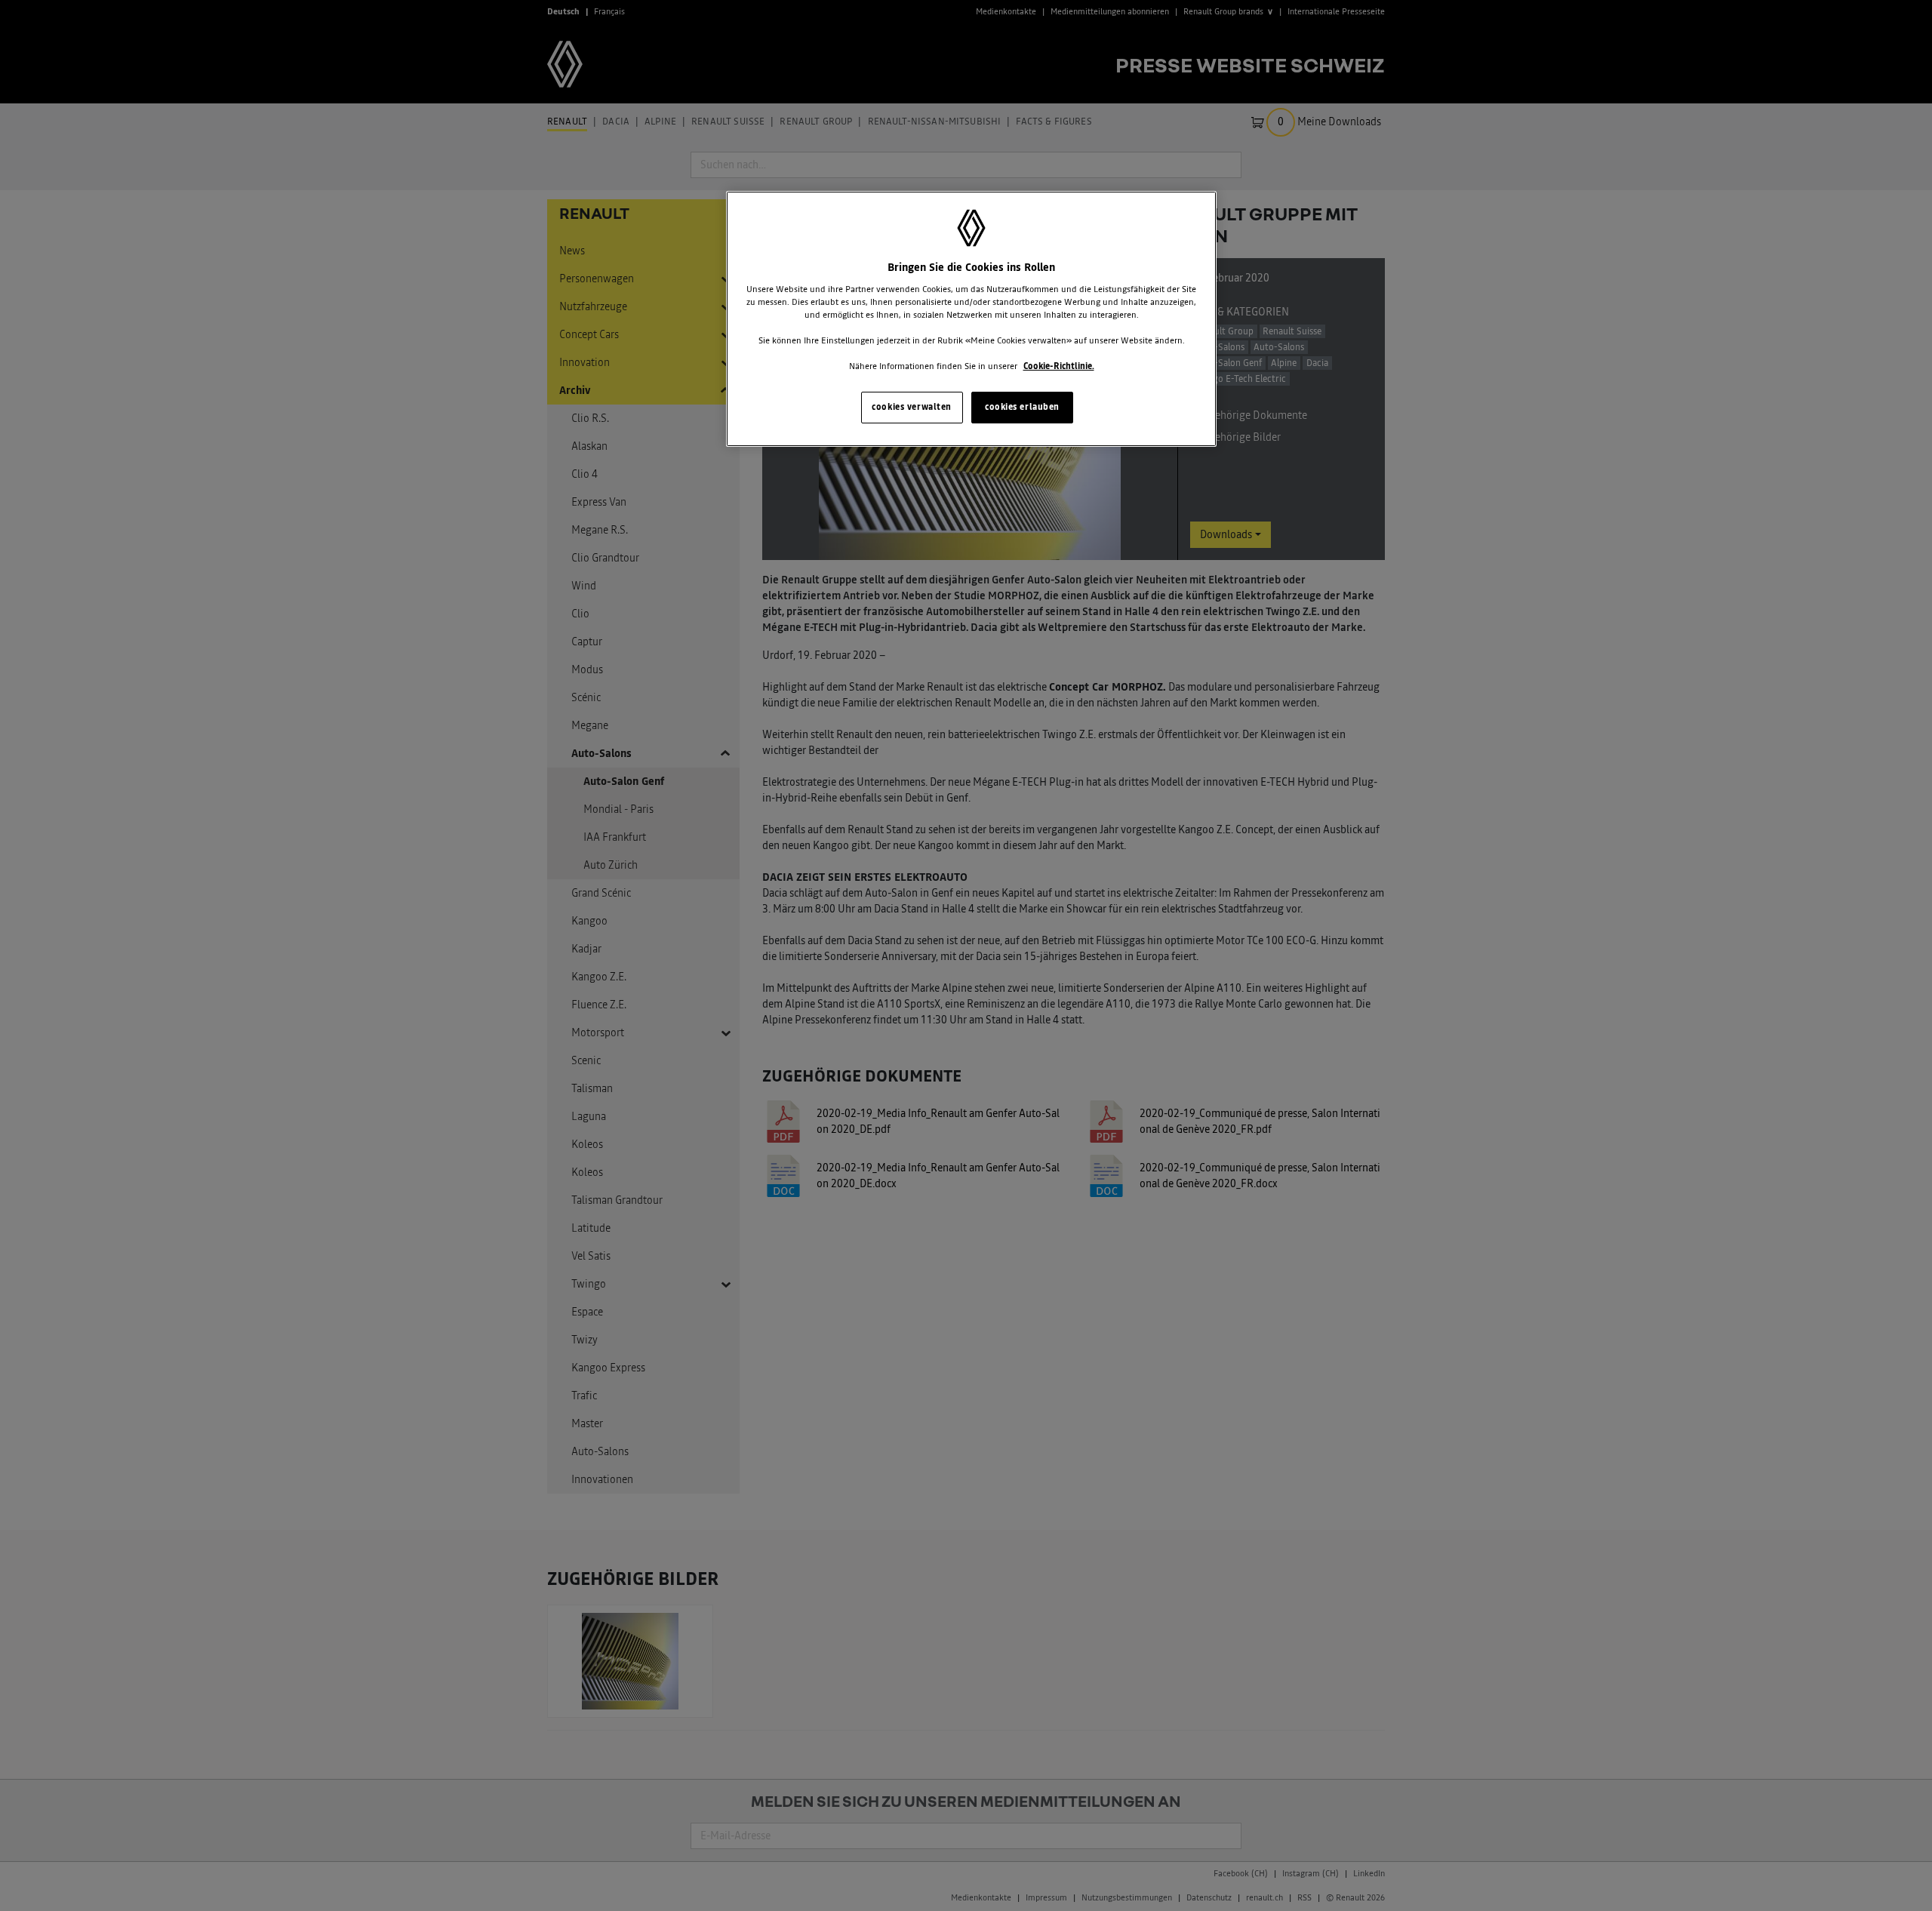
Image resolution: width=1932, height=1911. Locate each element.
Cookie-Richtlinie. (1059, 366)
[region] (971, 319)
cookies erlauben (1022, 407)
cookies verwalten (912, 407)
